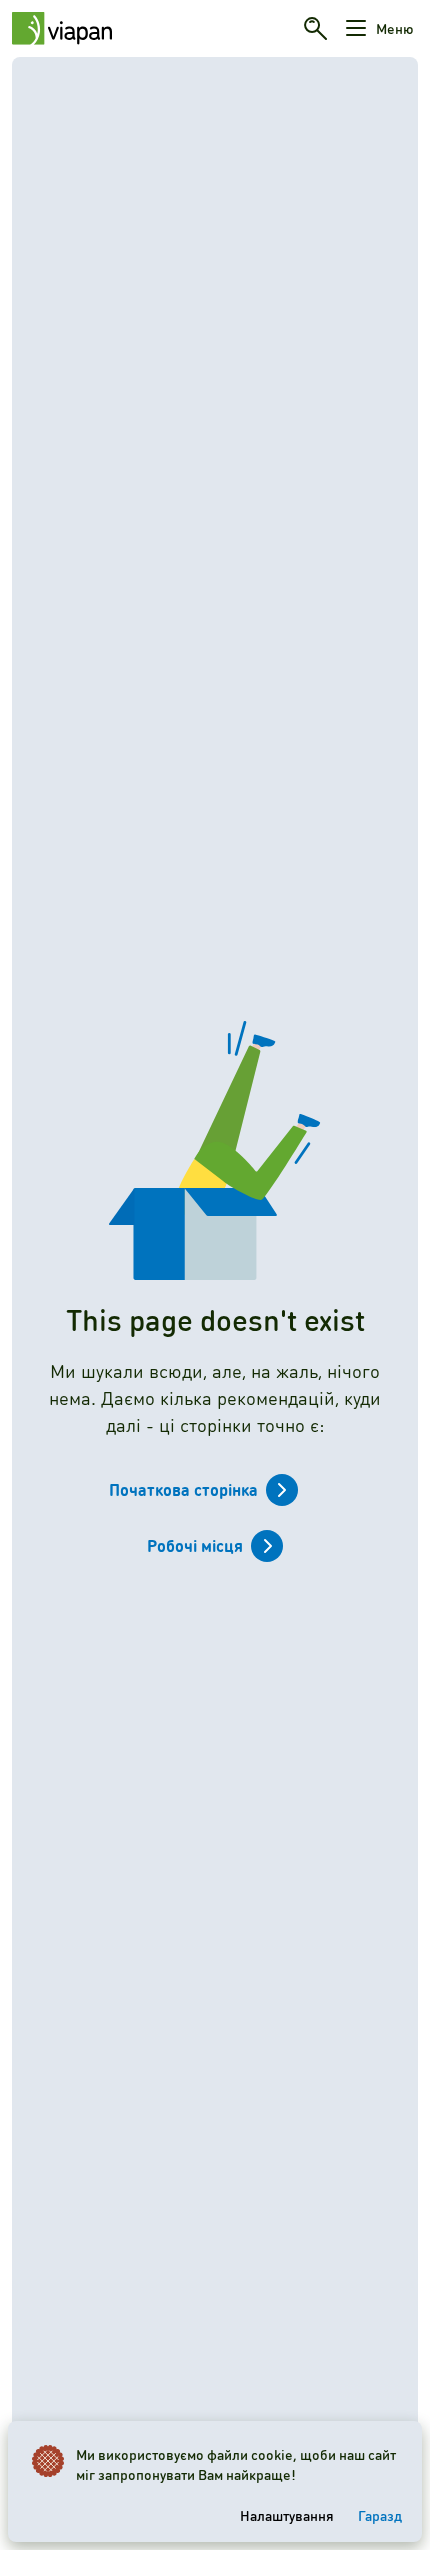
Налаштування (287, 2515)
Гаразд (380, 2515)
